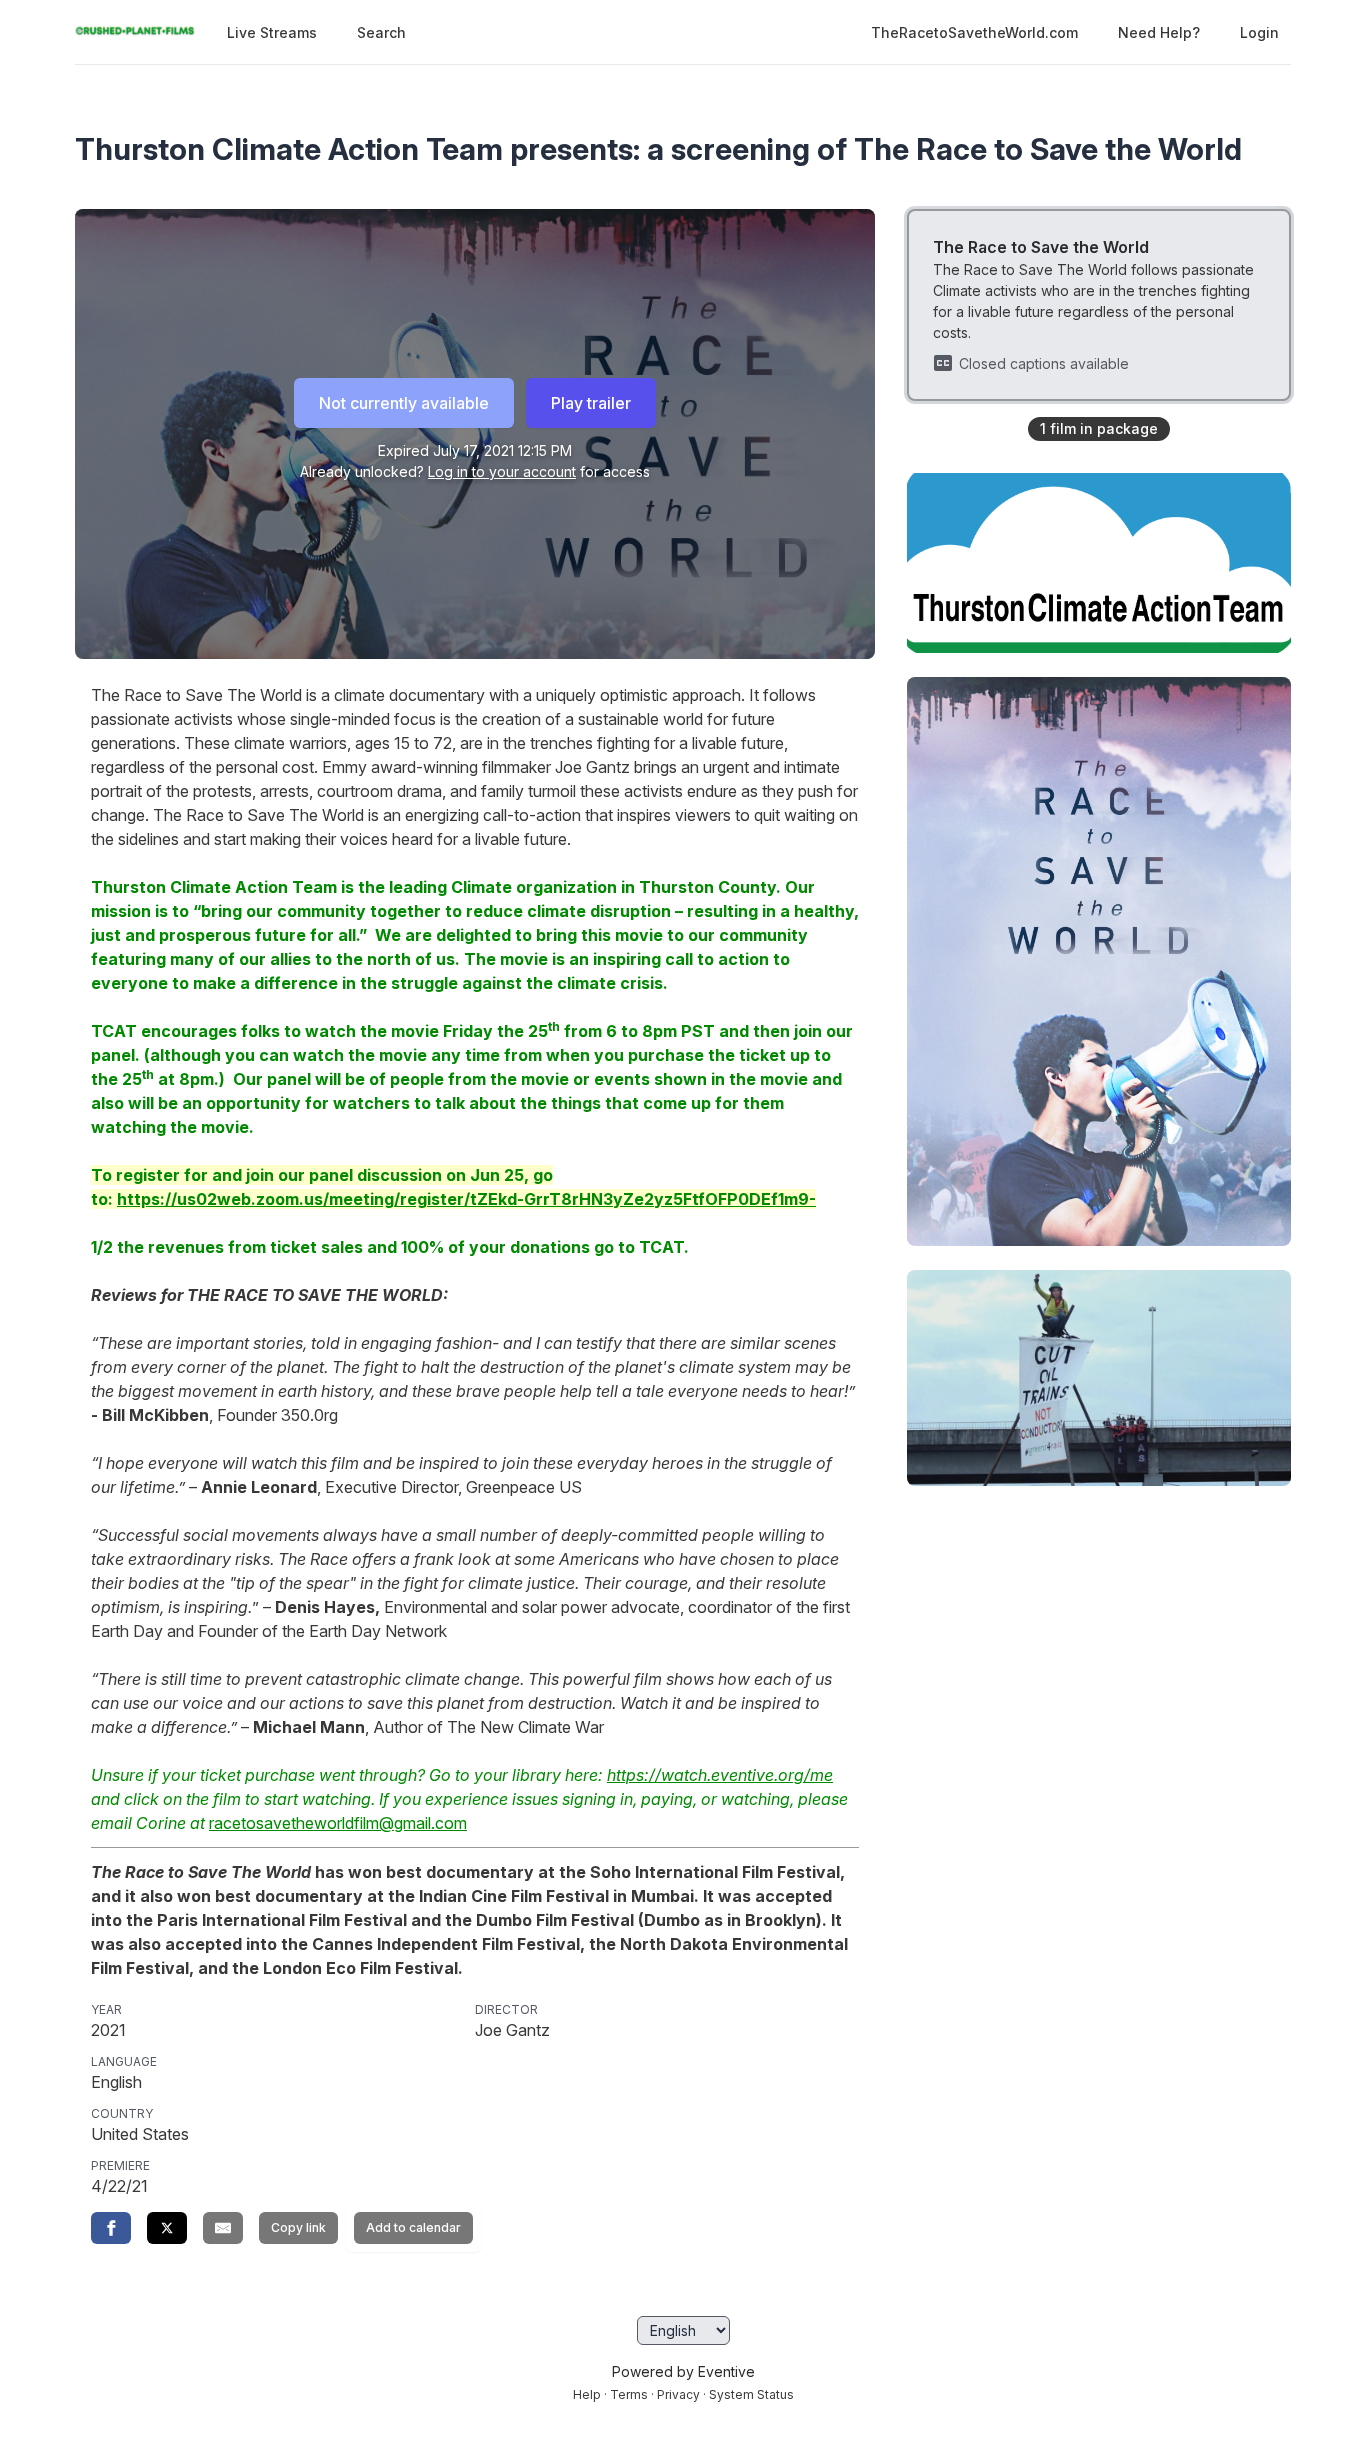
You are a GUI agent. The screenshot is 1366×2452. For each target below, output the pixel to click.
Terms (629, 2394)
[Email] (223, 2228)
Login (1259, 32)
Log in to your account (502, 471)
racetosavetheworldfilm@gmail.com (338, 1823)
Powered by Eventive (683, 2371)
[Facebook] (111, 2228)
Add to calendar (413, 2227)
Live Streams (272, 32)
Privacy (678, 2394)
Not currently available (404, 403)
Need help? (1159, 32)
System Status (751, 2394)
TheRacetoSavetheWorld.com (974, 32)
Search (381, 32)
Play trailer (591, 403)
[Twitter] (167, 2228)
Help (587, 2394)
